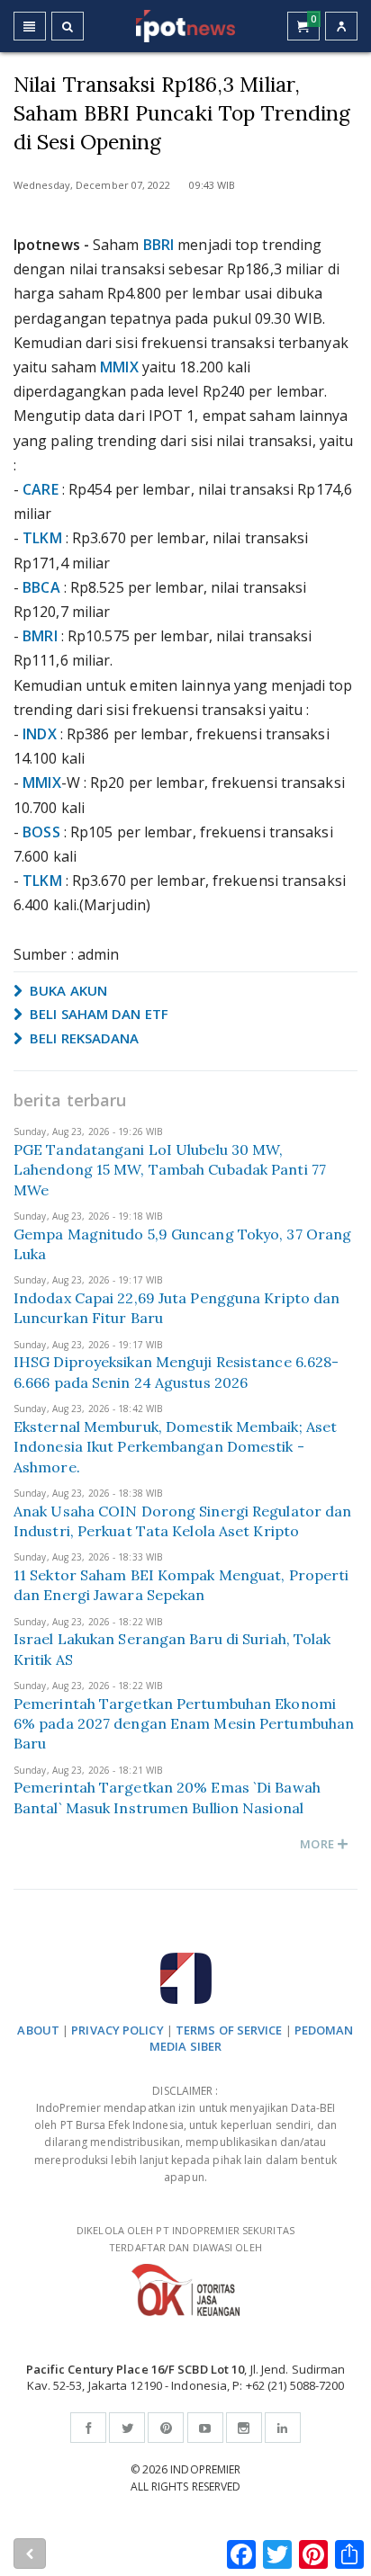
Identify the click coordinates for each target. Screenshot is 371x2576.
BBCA (41, 587)
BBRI (158, 245)
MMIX (119, 367)
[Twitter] (127, 2428)
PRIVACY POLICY (117, 2030)
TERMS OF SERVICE (229, 2030)
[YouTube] (205, 2428)
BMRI (40, 636)
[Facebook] (88, 2428)
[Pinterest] (166, 2428)
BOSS (41, 832)
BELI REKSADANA (83, 1038)
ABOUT (38, 2030)
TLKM (42, 538)
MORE (318, 1844)
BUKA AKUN (67, 990)
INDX (39, 734)
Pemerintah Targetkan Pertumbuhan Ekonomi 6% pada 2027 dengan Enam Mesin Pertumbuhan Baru (184, 1724)
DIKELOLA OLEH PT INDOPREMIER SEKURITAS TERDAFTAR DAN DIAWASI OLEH (185, 2239)
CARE (40, 489)
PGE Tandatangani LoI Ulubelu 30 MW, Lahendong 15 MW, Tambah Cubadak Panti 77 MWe (170, 1170)
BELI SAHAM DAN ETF (97, 1014)
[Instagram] (244, 2428)
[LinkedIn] (283, 2428)
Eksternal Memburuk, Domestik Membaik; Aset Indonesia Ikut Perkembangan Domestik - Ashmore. (175, 1447)
